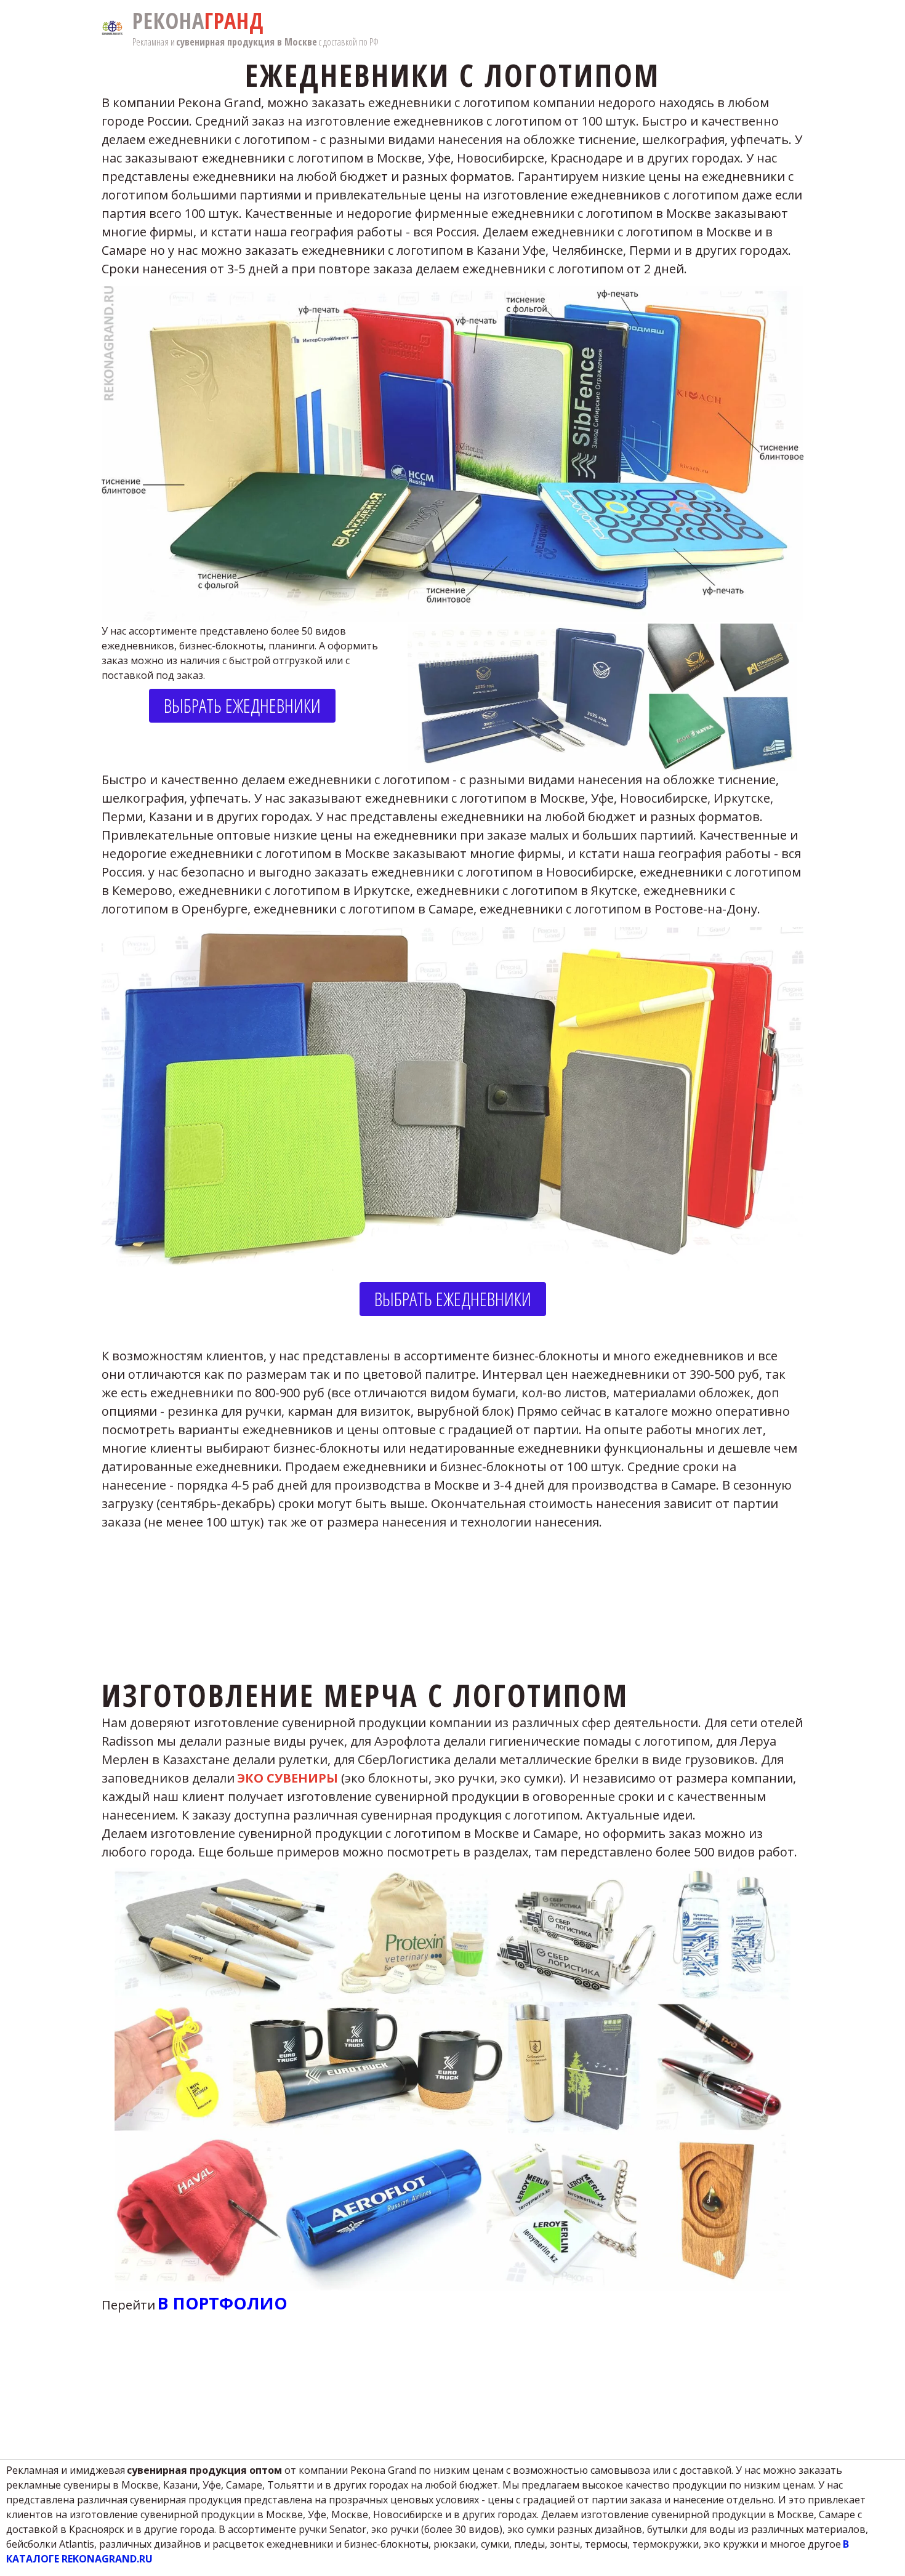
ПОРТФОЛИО (220, 28)
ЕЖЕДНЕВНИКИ (94, 28)
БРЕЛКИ (394, 28)
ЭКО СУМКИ (340, 28)
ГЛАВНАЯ (441, 28)
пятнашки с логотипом (708, 28)
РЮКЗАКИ (159, 28)
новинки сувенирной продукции (554, 28)
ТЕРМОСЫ (282, 28)
